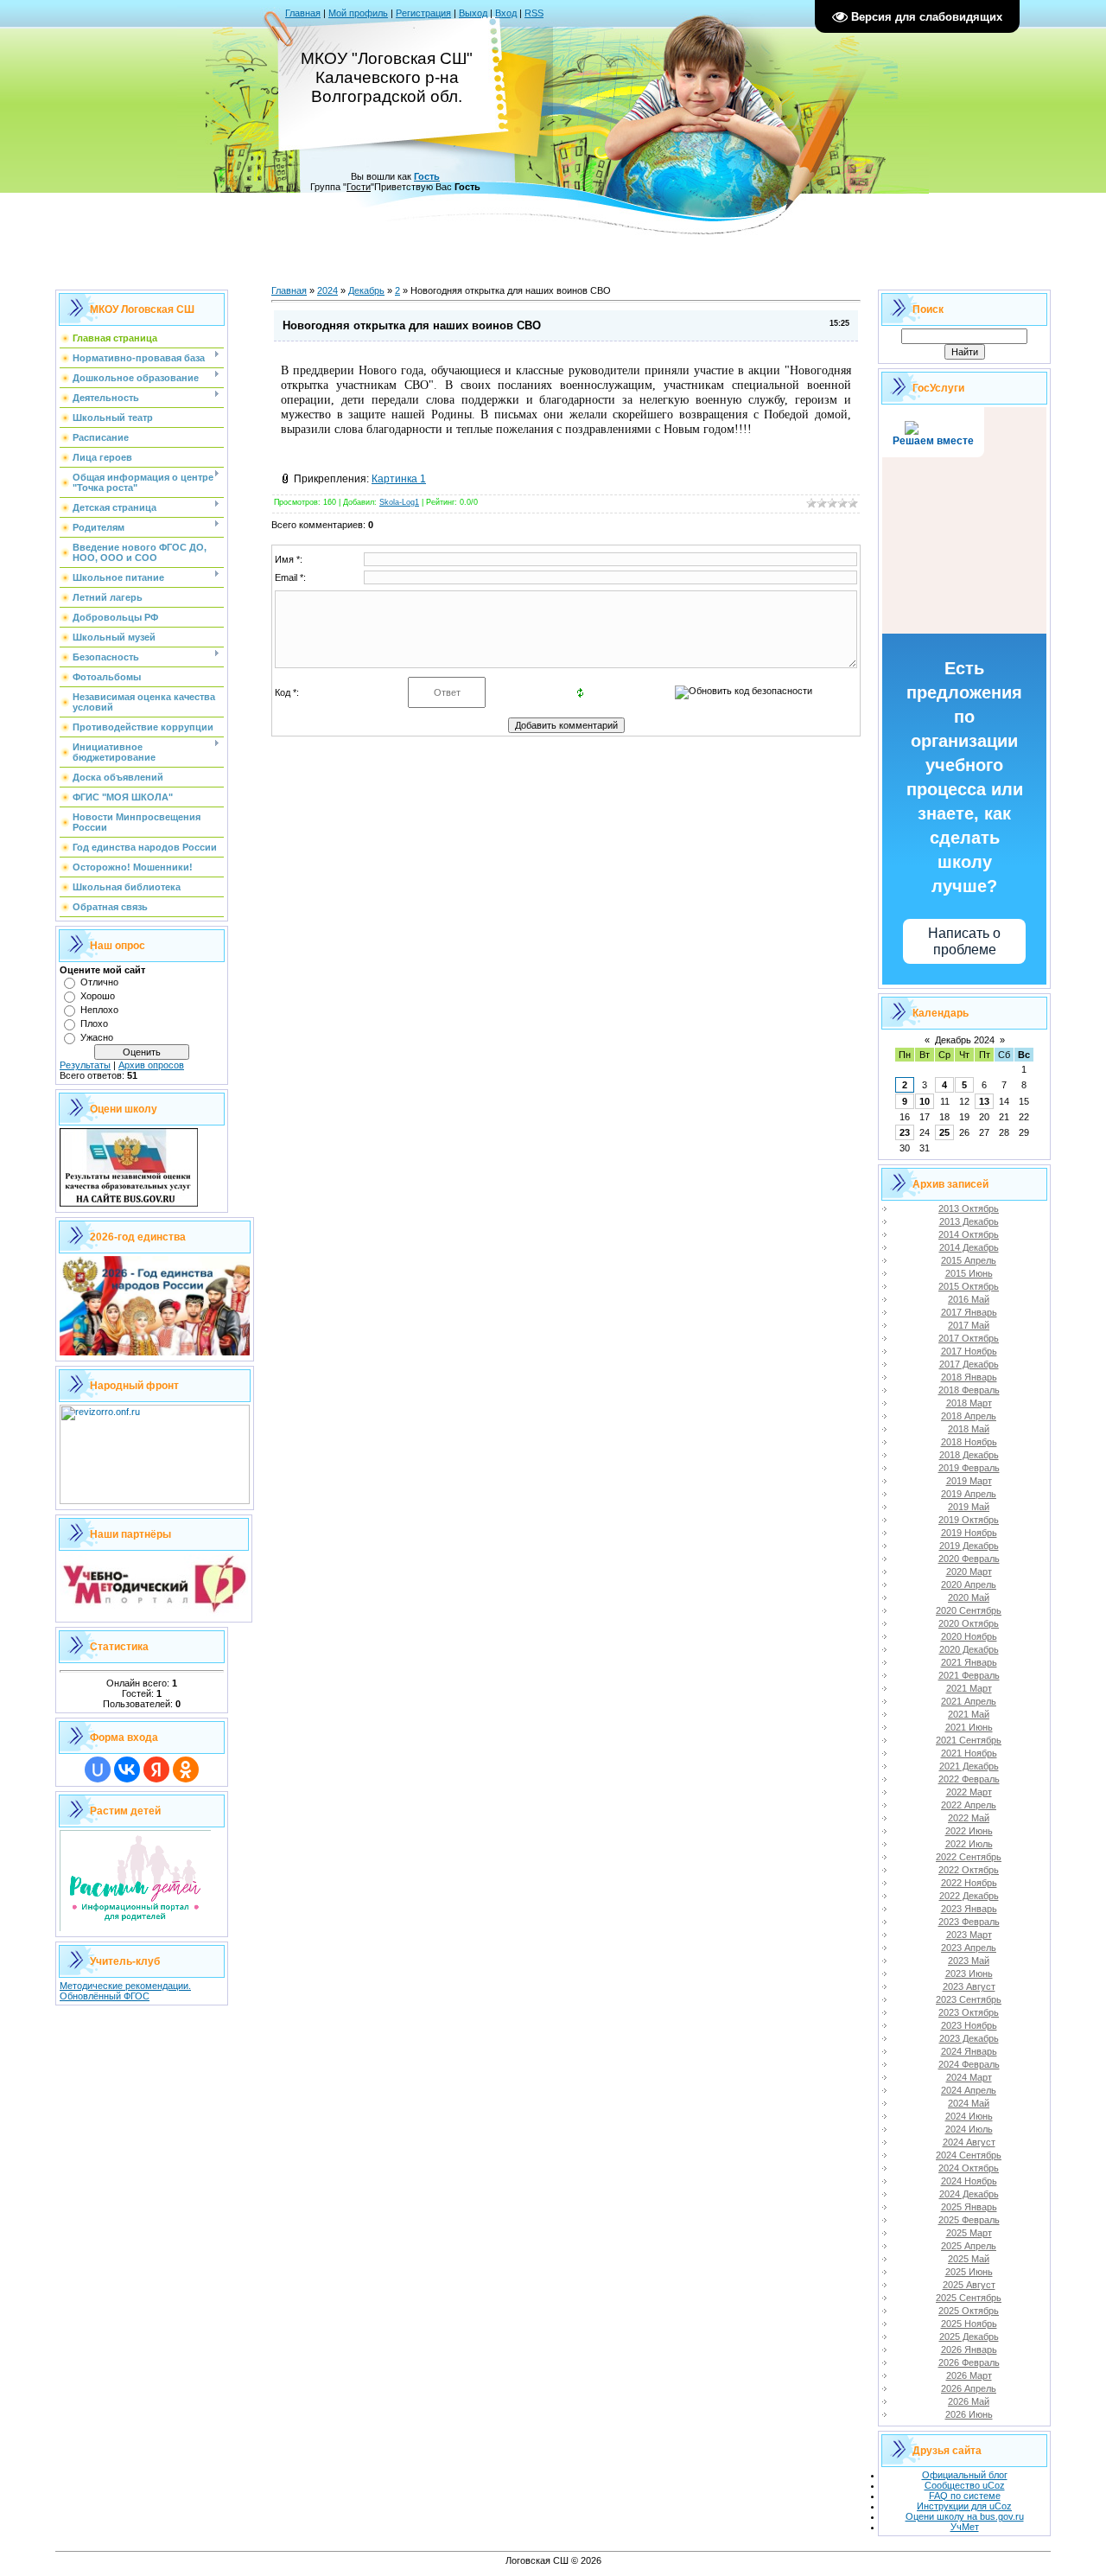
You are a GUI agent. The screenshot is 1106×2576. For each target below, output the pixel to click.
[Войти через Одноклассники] (186, 1769)
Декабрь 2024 (965, 1040)
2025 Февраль (969, 2220)
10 (925, 1101)
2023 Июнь (969, 1973)
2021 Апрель (969, 1701)
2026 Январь (969, 2350)
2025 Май (969, 2259)
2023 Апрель (969, 1948)
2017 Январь (969, 1312)
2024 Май (969, 2103)
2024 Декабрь (969, 2194)
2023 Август (969, 1986)
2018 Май (969, 1429)
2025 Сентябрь (969, 2298)
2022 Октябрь (969, 1870)
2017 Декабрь (969, 1364)
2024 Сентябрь (969, 2155)
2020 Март (969, 1572)
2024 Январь (969, 2051)
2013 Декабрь (969, 1221)
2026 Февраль (969, 2362)
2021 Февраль (969, 1675)
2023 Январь (969, 1909)
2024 (327, 290)
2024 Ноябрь (969, 2181)
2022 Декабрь (969, 1896)
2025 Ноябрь (969, 2324)
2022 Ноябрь (969, 1883)
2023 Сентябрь (969, 1999)
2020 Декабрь (969, 1649)
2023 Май (969, 1961)
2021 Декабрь (969, 1766)
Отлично (99, 982)
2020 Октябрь (969, 1623)
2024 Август (969, 2142)
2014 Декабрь (969, 1247)
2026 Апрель (969, 2388)
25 (944, 1132)
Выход (473, 13)
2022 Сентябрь (969, 1857)
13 (984, 1101)
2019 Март (969, 1481)
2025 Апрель (969, 2246)
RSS (534, 13)
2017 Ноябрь (969, 1351)
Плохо (94, 1023)
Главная (303, 13)
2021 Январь (969, 1662)
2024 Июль (969, 2129)
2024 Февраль (969, 2064)
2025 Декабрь (969, 2337)
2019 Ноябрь (969, 1533)
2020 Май (969, 1597)
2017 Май (969, 1325)
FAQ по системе (965, 2496)
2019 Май (969, 1507)
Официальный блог (965, 2475)
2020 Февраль (969, 1559)
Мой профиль (358, 13)
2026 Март (969, 2375)
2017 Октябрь (969, 1338)
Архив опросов (151, 1065)
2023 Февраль (969, 1922)
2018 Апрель (969, 1416)
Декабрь (366, 290)
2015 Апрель (969, 1260)
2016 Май (969, 1299)
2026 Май (969, 2401)
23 (905, 1132)
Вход (506, 13)
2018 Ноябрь (969, 1442)
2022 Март (969, 1792)
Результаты (85, 1065)
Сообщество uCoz (965, 2485)
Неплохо (99, 1010)
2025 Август (969, 2285)
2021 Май (969, 1714)
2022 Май (969, 1818)
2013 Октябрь (969, 1208)
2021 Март (969, 1688)
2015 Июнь (969, 1273)
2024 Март (969, 2077)
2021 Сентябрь (969, 1740)
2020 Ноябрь (969, 1636)
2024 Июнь (969, 2116)
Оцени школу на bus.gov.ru (965, 2516)
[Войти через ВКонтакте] (127, 1769)
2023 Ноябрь (969, 2025)
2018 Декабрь (969, 1455)
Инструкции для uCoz (964, 2506)
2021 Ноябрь (969, 1753)
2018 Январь (969, 1377)
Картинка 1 (399, 479)
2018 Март (969, 1403)
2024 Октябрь (969, 2168)
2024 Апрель (969, 2090)
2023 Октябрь (969, 2012)
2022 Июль (969, 1844)
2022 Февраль (969, 1779)
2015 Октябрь (969, 1286)
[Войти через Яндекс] (156, 1769)
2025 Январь (969, 2207)
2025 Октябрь (969, 2311)
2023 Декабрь (969, 2038)
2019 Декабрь (969, 1546)
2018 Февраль (969, 1390)
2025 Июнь (969, 2272)
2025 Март (969, 2233)
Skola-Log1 (399, 502)
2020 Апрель (969, 1584)
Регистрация (423, 13)
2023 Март (969, 1935)
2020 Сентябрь (969, 1610)
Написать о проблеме (964, 941)
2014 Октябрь (969, 1234)
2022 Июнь (969, 1831)
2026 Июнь (969, 2414)
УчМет (965, 2527)
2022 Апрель (969, 1805)
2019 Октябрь (969, 1520)
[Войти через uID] (98, 1769)
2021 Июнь (969, 1727)
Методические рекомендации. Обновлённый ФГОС (125, 1991)
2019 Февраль (969, 1468)
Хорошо (98, 996)
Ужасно (97, 1037)
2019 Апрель (969, 1494)
